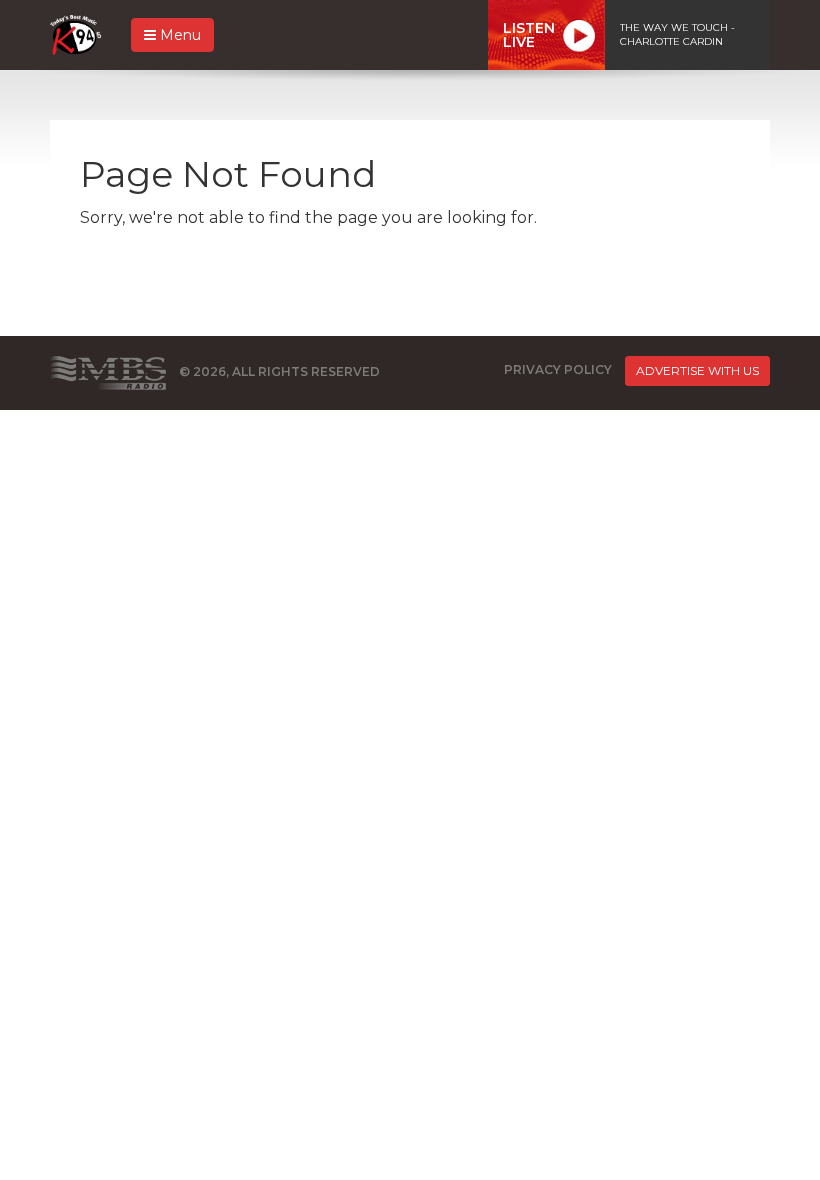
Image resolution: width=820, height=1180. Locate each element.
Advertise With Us (697, 370)
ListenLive (529, 35)
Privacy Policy (558, 369)
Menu (178, 35)
